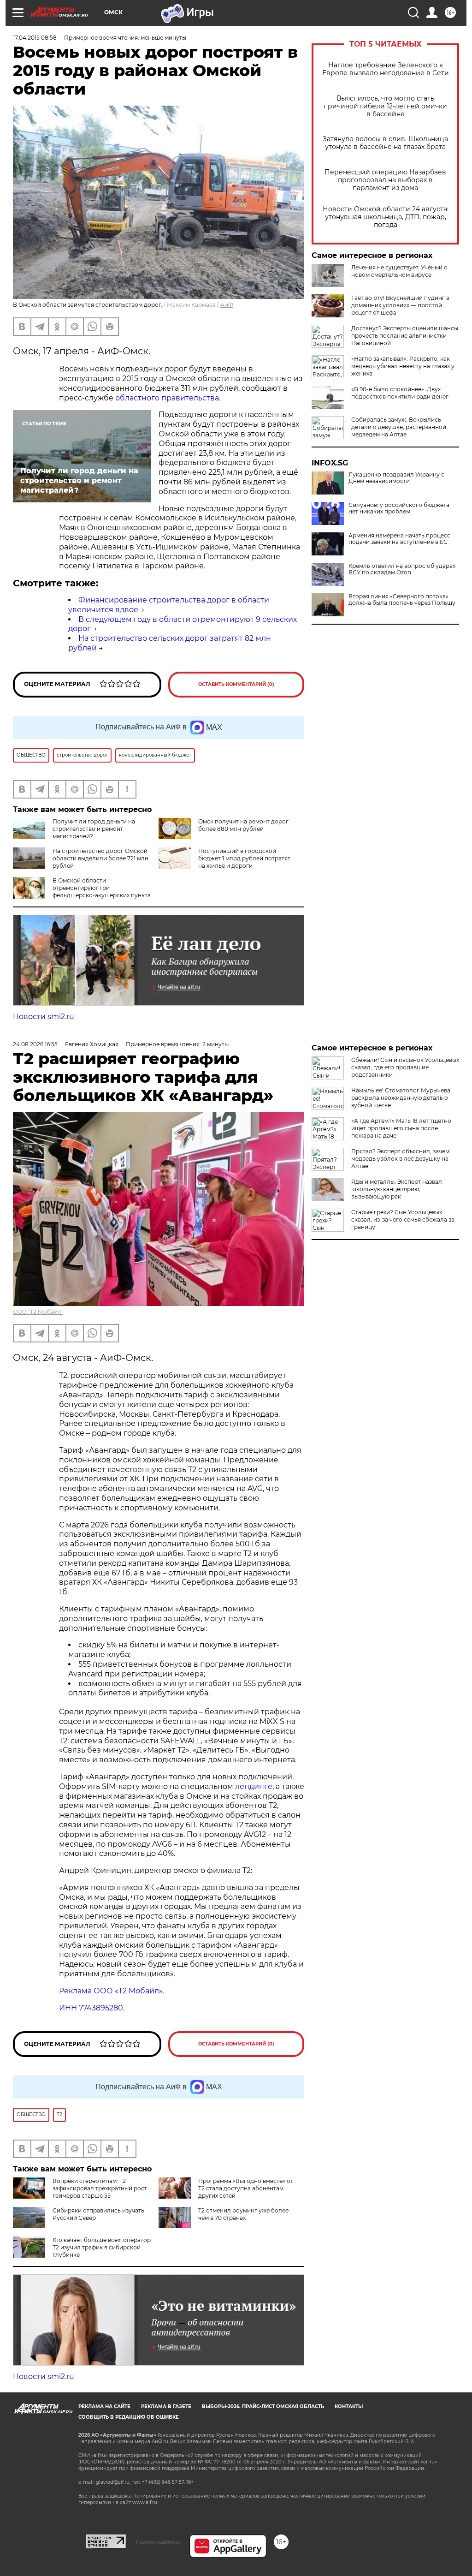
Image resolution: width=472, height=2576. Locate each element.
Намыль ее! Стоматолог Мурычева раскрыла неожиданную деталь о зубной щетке (401, 1098)
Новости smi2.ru (44, 1017)
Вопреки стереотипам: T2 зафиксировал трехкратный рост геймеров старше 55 (100, 2188)
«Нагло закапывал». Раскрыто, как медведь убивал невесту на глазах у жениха (403, 366)
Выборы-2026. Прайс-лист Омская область (263, 2406)
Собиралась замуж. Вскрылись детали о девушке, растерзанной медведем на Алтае (399, 427)
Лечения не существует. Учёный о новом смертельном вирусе (399, 271)
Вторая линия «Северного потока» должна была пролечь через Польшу (402, 600)
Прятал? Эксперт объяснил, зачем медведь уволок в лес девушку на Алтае (400, 1159)
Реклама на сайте (104, 2406)
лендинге (254, 1786)
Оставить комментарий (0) (236, 684)
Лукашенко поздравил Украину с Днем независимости (396, 478)
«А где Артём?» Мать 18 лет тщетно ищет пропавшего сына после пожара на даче (401, 1128)
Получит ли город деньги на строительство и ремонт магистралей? (94, 829)
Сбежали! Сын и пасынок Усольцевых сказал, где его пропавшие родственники (405, 1067)
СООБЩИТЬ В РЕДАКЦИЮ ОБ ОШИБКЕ (129, 2417)
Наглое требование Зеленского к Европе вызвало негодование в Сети (386, 69)
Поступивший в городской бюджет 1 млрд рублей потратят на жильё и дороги (244, 858)
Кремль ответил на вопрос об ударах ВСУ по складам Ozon (402, 569)
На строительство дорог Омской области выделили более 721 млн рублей (100, 858)
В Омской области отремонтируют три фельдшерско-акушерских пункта (102, 888)
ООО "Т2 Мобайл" (38, 1312)
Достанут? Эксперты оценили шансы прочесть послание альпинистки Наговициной (405, 336)
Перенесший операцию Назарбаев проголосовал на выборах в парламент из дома (385, 180)
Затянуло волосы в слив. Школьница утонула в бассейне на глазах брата (385, 143)
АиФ (227, 305)
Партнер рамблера (158, 2542)
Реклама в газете (166, 2406)
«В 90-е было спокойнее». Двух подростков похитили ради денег (400, 393)
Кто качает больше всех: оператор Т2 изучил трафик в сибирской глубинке (102, 2247)
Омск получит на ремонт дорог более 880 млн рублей (243, 825)
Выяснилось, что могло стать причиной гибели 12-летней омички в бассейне (385, 106)
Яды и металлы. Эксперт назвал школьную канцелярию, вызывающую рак (397, 1189)
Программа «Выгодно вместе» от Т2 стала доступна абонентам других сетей (246, 2188)
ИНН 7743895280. (92, 2008)
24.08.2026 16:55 (35, 1044)
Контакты (349, 2406)
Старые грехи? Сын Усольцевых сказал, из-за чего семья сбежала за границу (403, 1219)
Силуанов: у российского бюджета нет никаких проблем (399, 508)
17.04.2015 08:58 (35, 38)
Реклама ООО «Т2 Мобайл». (112, 1991)
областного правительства (167, 398)
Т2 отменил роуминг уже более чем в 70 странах (243, 2214)
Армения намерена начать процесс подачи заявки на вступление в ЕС (399, 539)
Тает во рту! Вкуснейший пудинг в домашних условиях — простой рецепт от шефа (400, 305)
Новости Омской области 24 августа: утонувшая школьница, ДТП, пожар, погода (386, 217)
